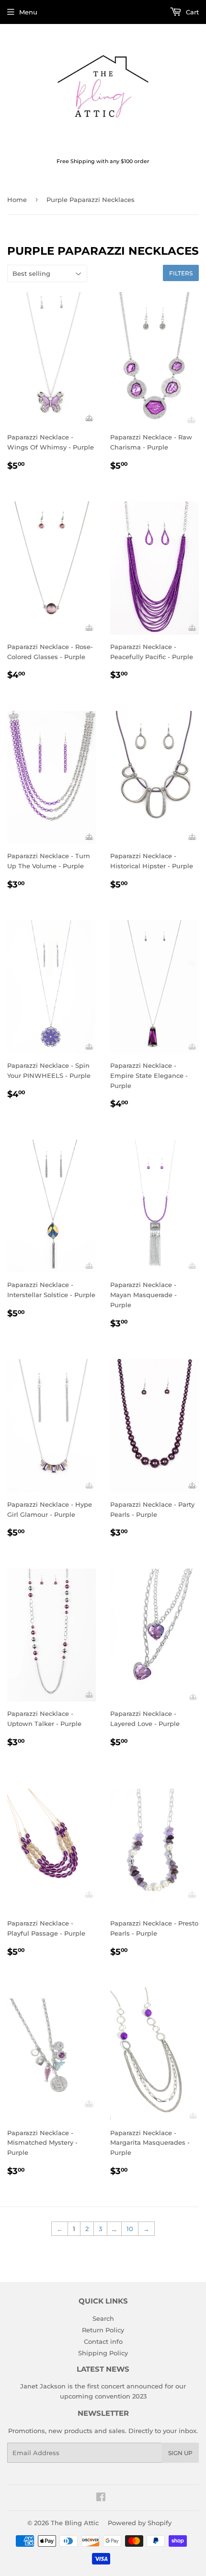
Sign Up (180, 2453)
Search (103, 2318)
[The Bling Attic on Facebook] (101, 2498)
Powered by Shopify (140, 2523)
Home (17, 200)
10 (130, 2229)
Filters (181, 273)
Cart (191, 12)
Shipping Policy (103, 2353)
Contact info (103, 2341)
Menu (28, 12)
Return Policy (103, 2330)
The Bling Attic (75, 2523)
